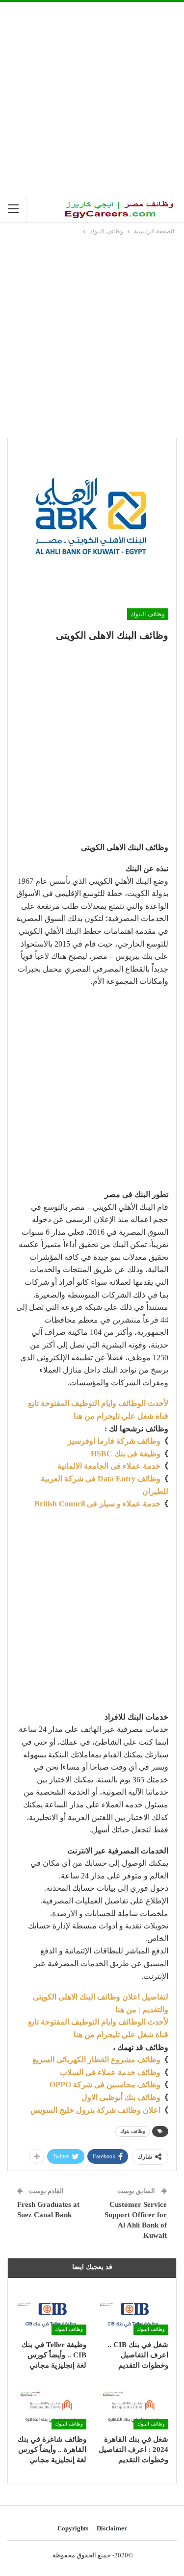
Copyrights (73, 2528)
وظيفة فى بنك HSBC (126, 1454)
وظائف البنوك (148, 614)
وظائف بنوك (133, 2131)
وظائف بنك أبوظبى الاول (121, 2097)
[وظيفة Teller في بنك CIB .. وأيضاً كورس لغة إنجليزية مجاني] (51, 2310)
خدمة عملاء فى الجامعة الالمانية (109, 1466)
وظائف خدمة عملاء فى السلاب (110, 2072)
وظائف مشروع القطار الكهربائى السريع (96, 2060)
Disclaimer (112, 2528)
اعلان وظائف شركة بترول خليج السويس (95, 2110)
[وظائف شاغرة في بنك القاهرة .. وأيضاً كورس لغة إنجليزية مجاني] (51, 2405)
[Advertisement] (92, 99)
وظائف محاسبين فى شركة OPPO (105, 2085)
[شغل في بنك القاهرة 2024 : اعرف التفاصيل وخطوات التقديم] (133, 2405)
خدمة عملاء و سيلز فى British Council (97, 1504)
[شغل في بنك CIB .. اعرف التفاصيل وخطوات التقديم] (133, 2310)
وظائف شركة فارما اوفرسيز (114, 1441)
